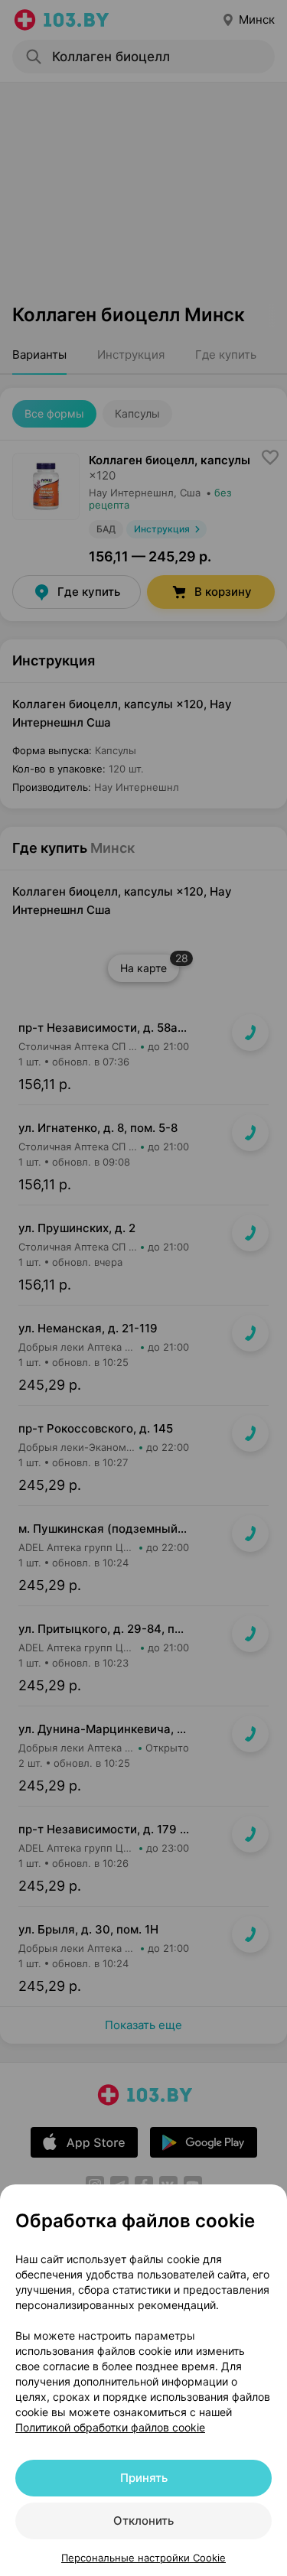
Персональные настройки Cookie (143, 2558)
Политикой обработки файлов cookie (110, 2427)
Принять (144, 2478)
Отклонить (143, 2521)
